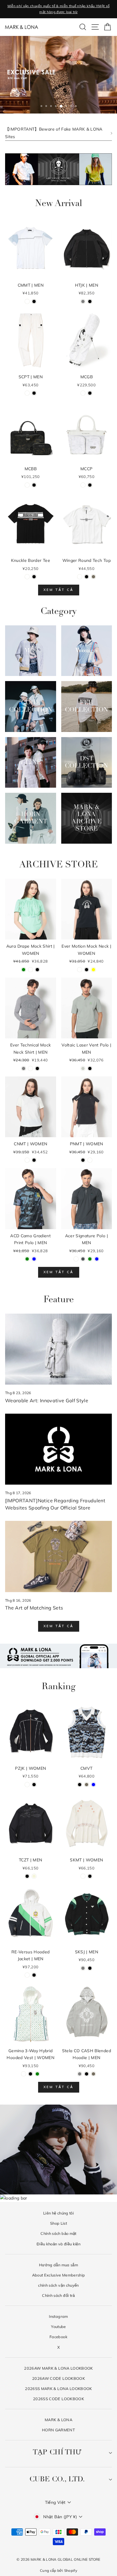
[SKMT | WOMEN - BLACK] (90, 1876)
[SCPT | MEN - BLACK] (34, 393)
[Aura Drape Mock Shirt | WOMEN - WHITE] (30, 970)
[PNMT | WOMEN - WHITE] (90, 1160)
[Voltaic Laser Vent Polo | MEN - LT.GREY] (83, 1068)
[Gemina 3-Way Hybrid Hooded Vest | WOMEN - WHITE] (24, 2074)
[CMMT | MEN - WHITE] (27, 301)
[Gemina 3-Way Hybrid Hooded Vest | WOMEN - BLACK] (30, 2074)
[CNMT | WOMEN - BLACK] (34, 1160)
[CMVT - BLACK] (80, 1785)
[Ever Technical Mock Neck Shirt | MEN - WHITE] (30, 1068)
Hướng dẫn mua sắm (58, 2265)
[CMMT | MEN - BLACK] (34, 301)
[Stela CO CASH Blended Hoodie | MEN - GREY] (80, 2074)
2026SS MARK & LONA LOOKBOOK (58, 2389)
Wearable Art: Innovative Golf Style (47, 1400)
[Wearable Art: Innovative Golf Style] (58, 1349)
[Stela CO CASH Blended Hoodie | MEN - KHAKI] (93, 2074)
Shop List (58, 2223)
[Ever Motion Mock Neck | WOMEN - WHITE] (80, 970)
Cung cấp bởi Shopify (58, 2570)
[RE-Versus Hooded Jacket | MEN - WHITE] (27, 1975)
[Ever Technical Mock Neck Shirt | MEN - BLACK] (37, 1068)
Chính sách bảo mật (58, 2233)
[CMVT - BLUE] (93, 1785)
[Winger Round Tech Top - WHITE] (80, 577)
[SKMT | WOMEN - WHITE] (83, 1876)
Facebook (58, 2337)
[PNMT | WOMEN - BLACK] (83, 1160)
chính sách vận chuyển (58, 2285)
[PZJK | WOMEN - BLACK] (34, 1785)
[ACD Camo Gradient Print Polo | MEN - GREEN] (27, 1259)
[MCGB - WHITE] (83, 393)
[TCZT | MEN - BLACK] (27, 1876)
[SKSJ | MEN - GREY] (83, 1968)
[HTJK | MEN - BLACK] (90, 301)
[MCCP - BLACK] (90, 485)
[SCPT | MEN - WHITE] (27, 393)
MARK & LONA (58, 2420)
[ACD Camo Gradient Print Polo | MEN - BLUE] (34, 1259)
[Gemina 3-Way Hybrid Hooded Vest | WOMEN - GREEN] (37, 2074)
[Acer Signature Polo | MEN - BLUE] (97, 1259)
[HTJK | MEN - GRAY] (83, 301)
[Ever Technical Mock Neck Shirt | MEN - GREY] (24, 1068)
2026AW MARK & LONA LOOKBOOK (58, 2368)
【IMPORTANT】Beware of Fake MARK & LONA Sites (54, 133)
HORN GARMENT (58, 2430)
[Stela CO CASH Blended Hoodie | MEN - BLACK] (87, 2074)
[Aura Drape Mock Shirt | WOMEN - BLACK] (37, 970)
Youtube (58, 2327)
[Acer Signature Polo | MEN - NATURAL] (76, 1259)
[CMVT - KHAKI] (87, 1785)
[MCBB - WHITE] (27, 485)
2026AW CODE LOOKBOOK (58, 2378)
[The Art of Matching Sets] (58, 1556)
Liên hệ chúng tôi (58, 2213)
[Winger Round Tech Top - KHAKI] (93, 577)
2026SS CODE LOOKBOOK (58, 2399)
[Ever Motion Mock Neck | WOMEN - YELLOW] (93, 970)
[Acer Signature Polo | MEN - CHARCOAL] (83, 1259)
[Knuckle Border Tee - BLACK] (34, 577)
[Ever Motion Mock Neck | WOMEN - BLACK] (87, 970)
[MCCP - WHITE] (83, 485)
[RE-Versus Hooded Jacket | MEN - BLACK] (34, 1975)
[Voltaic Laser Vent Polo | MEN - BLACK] (90, 1068)
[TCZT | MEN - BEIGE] (34, 1876)
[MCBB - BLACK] (34, 485)
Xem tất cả (59, 590)
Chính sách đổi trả (58, 2295)
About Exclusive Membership (59, 2275)
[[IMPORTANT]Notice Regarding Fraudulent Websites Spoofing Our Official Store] (58, 1449)
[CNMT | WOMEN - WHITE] (27, 1160)
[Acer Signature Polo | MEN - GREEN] (90, 1259)
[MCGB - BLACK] (90, 393)
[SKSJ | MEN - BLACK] (90, 1968)
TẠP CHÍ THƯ (57, 2453)
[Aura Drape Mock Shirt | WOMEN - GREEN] (24, 970)
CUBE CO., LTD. (57, 2480)
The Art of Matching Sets (34, 1608)
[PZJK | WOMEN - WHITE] (27, 1785)
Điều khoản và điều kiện (58, 2244)
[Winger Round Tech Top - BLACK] (87, 577)
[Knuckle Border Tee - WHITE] (27, 577)
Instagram (58, 2316)
